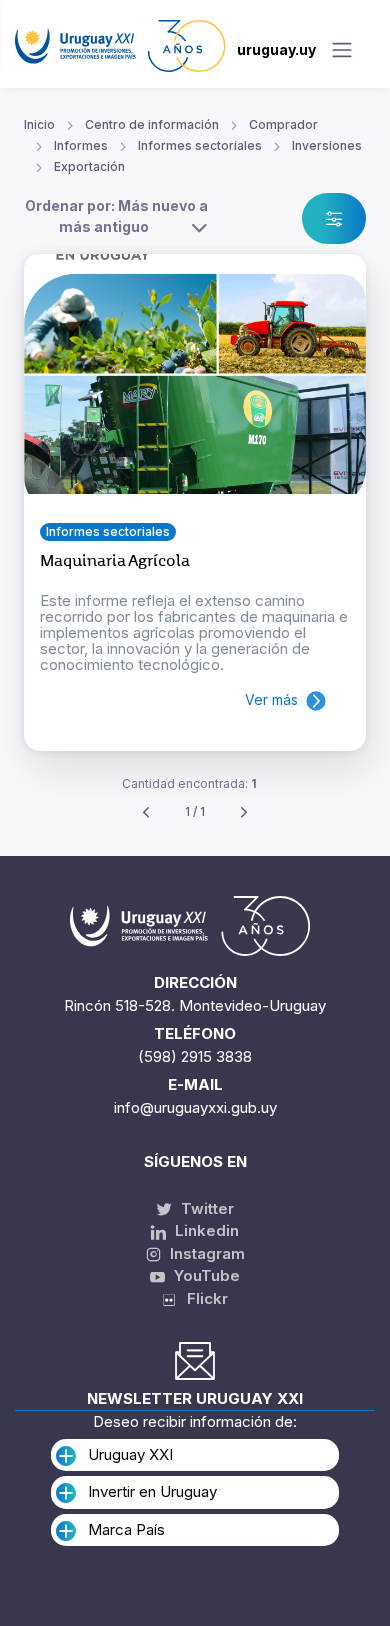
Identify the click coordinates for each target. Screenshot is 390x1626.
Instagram (205, 1253)
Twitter (205, 1208)
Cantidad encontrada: (189, 783)
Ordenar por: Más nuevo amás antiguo (116, 216)
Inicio (39, 124)
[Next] (244, 812)
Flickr (201, 1298)
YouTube (205, 1275)
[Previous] (146, 812)
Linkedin (205, 1230)
